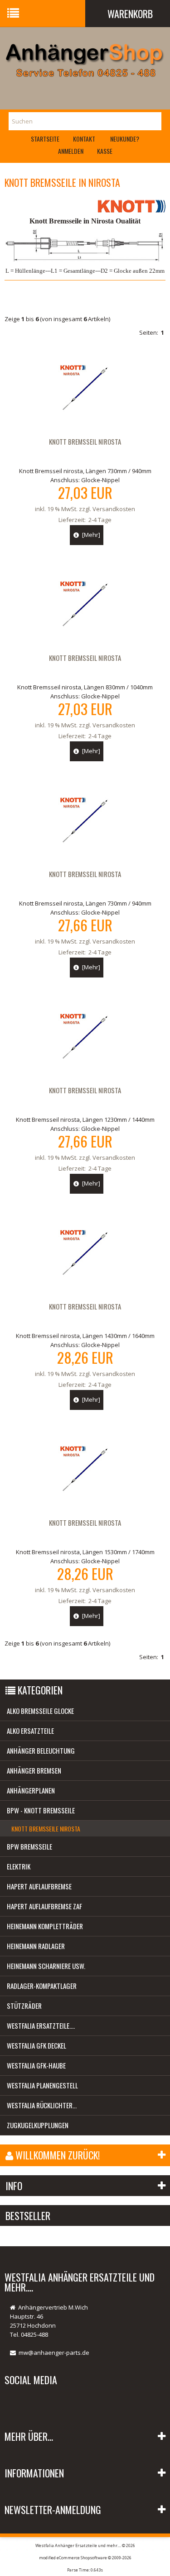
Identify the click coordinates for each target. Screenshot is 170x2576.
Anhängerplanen (31, 1790)
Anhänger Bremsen (34, 1770)
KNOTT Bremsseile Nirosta (46, 1829)
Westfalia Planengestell (42, 2085)
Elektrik (19, 1866)
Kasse (105, 151)
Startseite (45, 139)
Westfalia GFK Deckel (36, 2045)
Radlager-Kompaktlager (42, 1986)
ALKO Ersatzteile (30, 1731)
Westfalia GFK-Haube (36, 2065)
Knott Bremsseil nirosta (85, 441)
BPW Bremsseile (29, 1846)
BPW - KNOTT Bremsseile (41, 1810)
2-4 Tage (100, 520)
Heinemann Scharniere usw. (46, 1966)
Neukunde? (125, 139)
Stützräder (24, 2006)
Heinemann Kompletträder (45, 1926)
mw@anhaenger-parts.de (54, 2353)
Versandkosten (114, 509)
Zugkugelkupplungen (38, 2125)
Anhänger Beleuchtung (41, 1751)
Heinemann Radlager (36, 1946)
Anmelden (71, 151)
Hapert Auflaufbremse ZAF (44, 1906)
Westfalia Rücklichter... (42, 2105)
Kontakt (84, 139)
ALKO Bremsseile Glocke (40, 1711)
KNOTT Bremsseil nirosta (85, 658)
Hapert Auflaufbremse (39, 1886)
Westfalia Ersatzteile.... (41, 2026)
